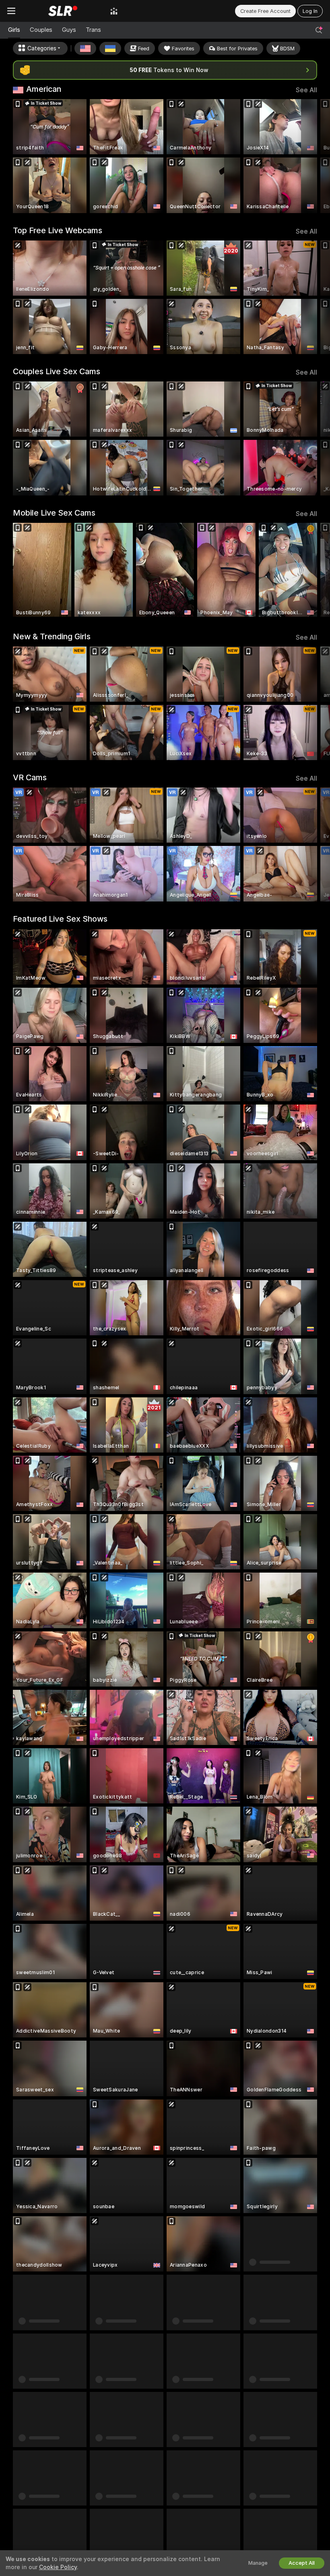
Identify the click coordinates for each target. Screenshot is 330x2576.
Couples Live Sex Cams (57, 371)
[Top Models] (114, 11)
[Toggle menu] (11, 11)
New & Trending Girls (52, 636)
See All (306, 90)
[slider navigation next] (313, 156)
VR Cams (30, 777)
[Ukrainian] (110, 48)
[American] (85, 48)
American (44, 89)
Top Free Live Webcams (58, 230)
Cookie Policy (58, 2567)
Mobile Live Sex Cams (54, 513)
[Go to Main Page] (63, 11)
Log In (310, 11)
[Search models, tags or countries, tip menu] (319, 30)
